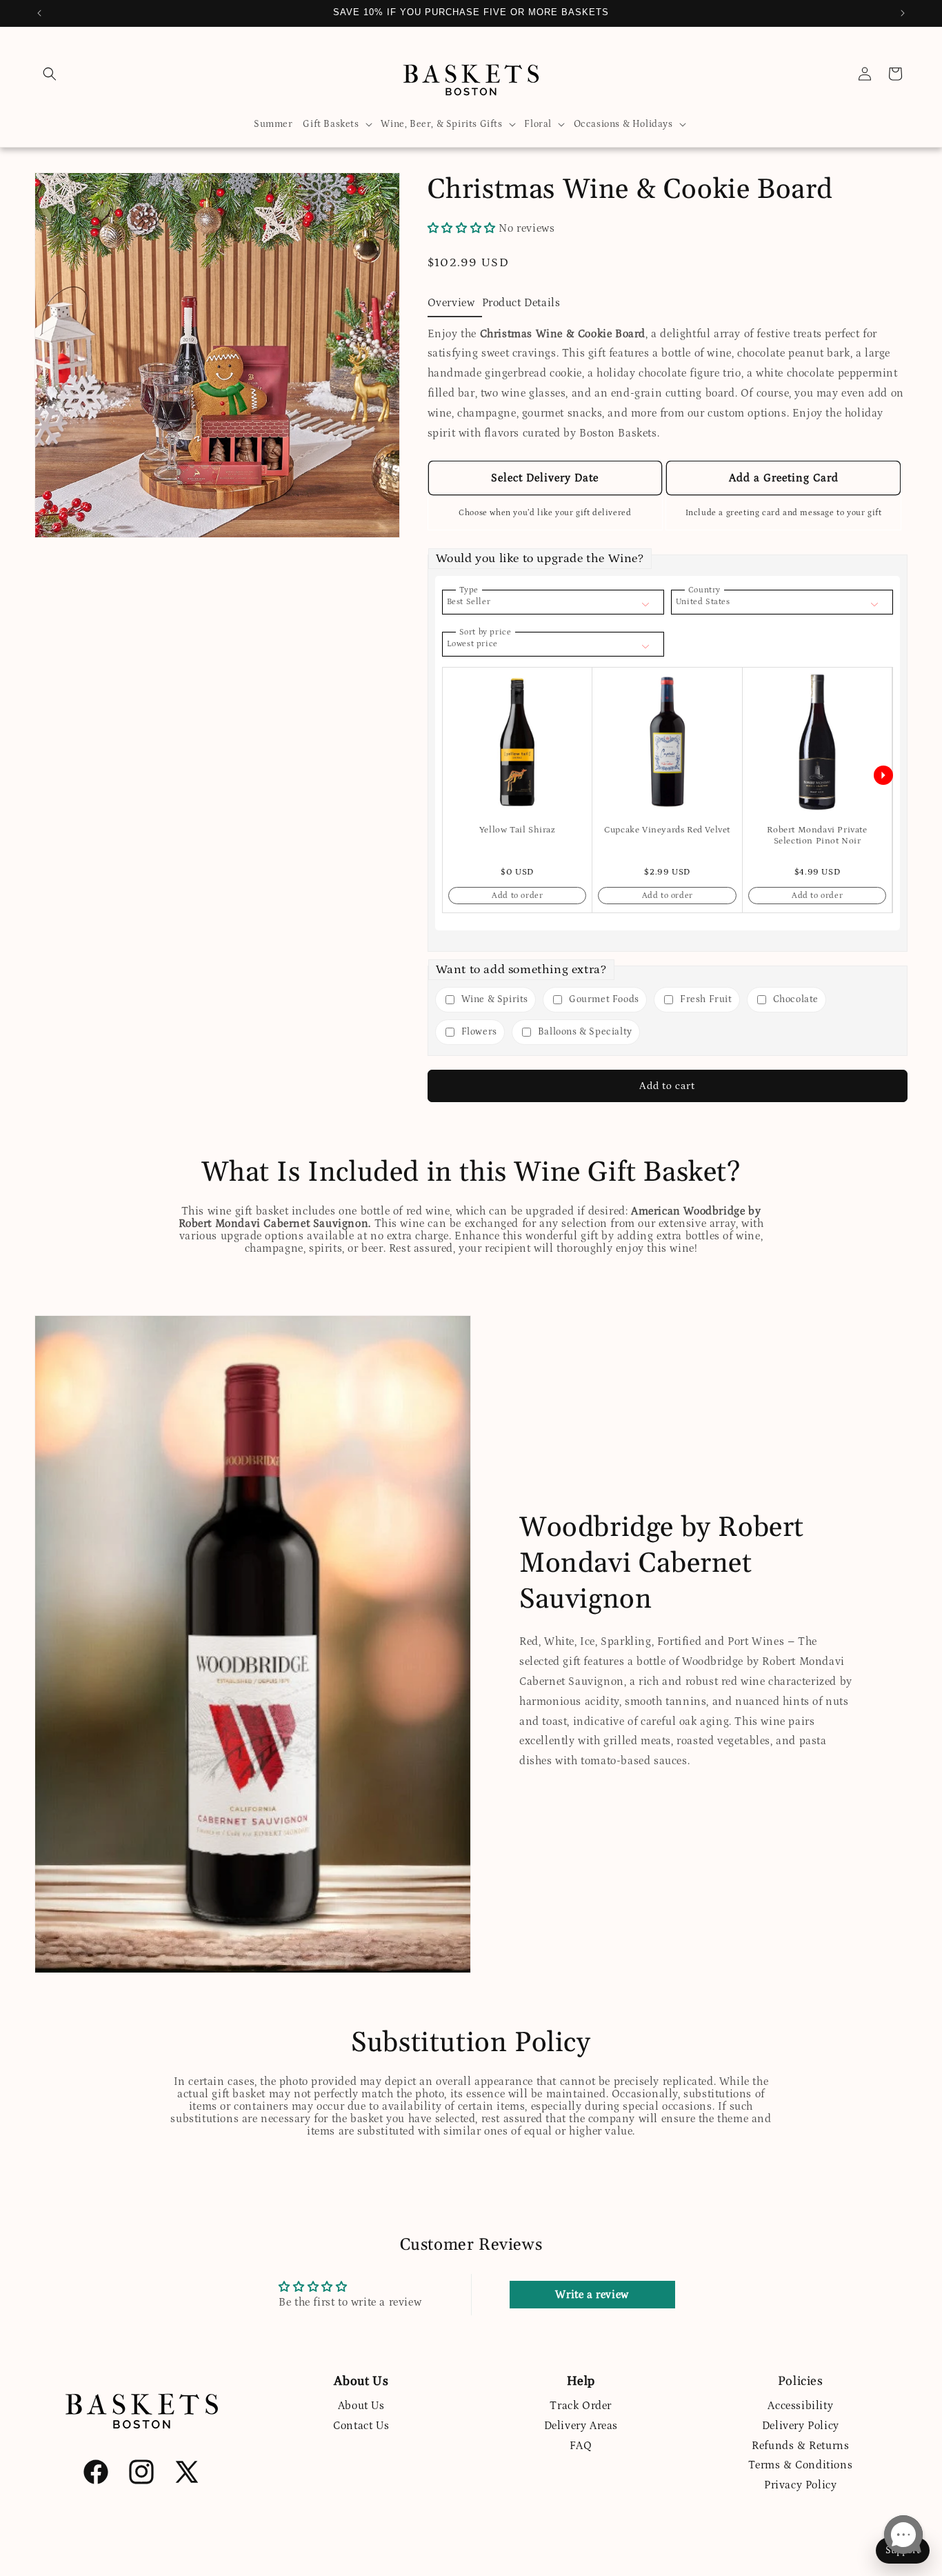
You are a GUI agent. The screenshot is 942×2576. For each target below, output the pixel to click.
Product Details (521, 303)
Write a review (592, 2295)
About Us (361, 2406)
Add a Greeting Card (784, 478)
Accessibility (800, 2406)
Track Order (581, 2406)
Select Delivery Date (545, 478)
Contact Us (361, 2426)
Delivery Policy (801, 2426)
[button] (50, 74)
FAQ (581, 2446)
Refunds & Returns (800, 2446)
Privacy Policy (800, 2485)
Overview (451, 303)
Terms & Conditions (800, 2465)
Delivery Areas (581, 2426)
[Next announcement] (903, 13)
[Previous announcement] (39, 13)
